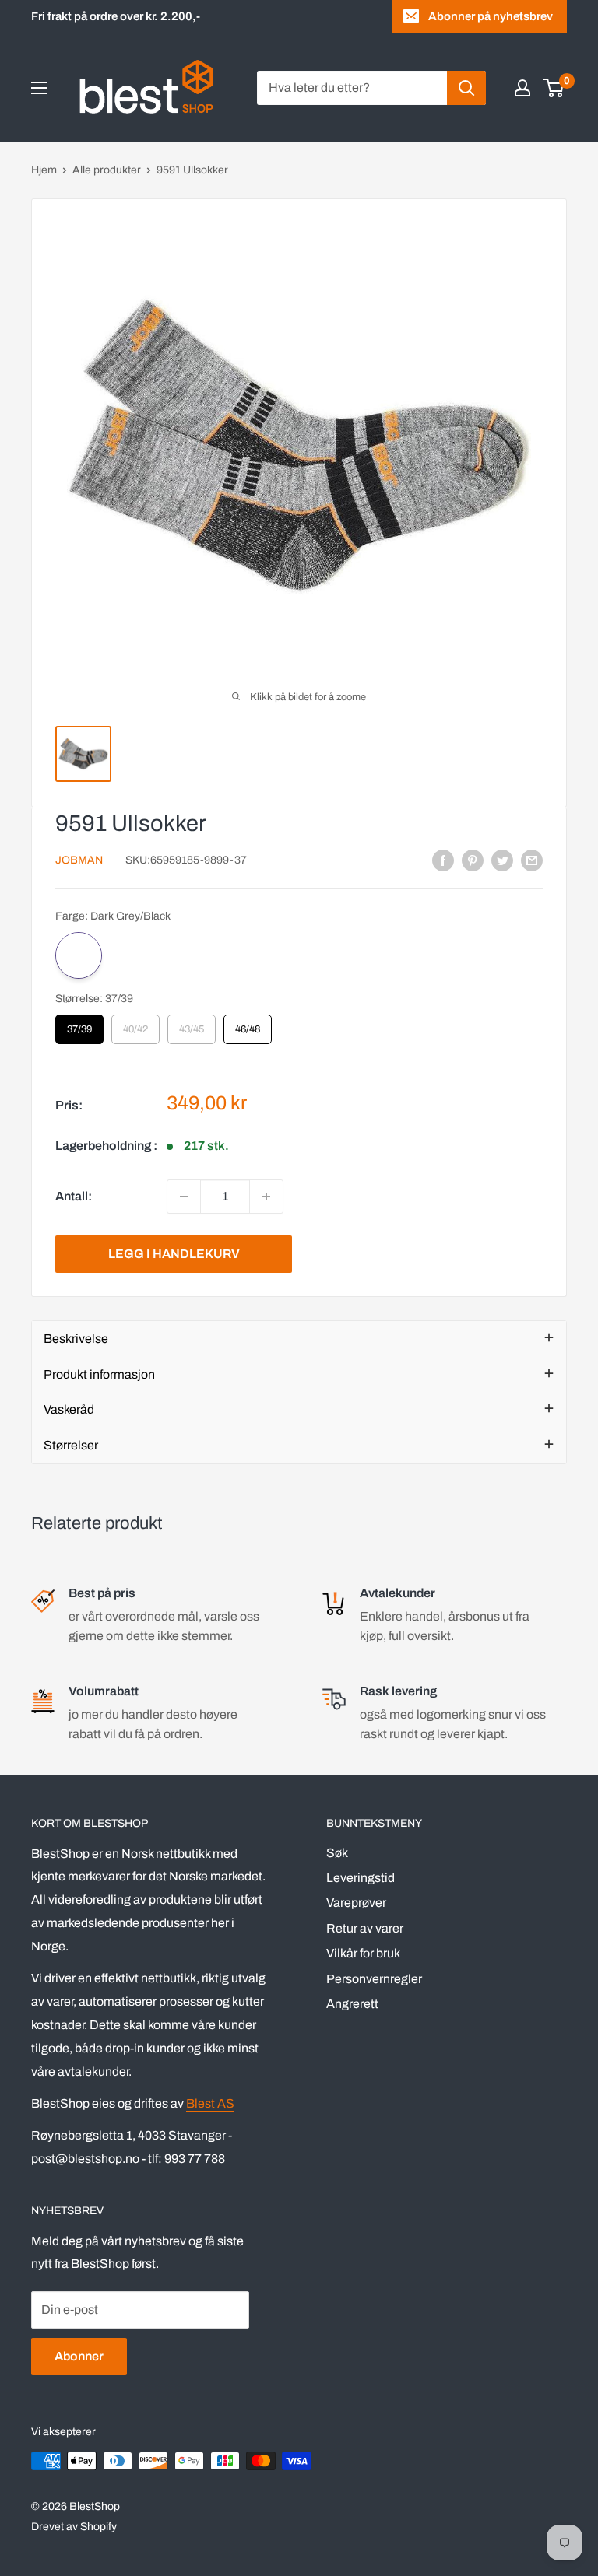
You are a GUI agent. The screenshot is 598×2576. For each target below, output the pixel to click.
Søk (337, 1853)
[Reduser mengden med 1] (184, 1197)
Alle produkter (107, 170)
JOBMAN (79, 860)
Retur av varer (365, 1928)
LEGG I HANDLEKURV (174, 1254)
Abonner (79, 2356)
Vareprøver (356, 1903)
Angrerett (352, 2004)
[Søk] (466, 88)
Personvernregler (374, 1979)
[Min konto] (522, 88)
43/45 (192, 1025)
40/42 (135, 1025)
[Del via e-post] (532, 860)
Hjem (44, 170)
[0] (554, 88)
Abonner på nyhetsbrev (491, 16)
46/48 (248, 1025)
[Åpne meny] (39, 88)
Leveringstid (361, 1878)
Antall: (74, 1196)
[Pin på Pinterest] (473, 860)
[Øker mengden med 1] (266, 1197)
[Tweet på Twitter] (502, 860)
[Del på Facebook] (443, 860)
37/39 (79, 1025)
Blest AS (210, 2103)
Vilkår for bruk (363, 1953)
